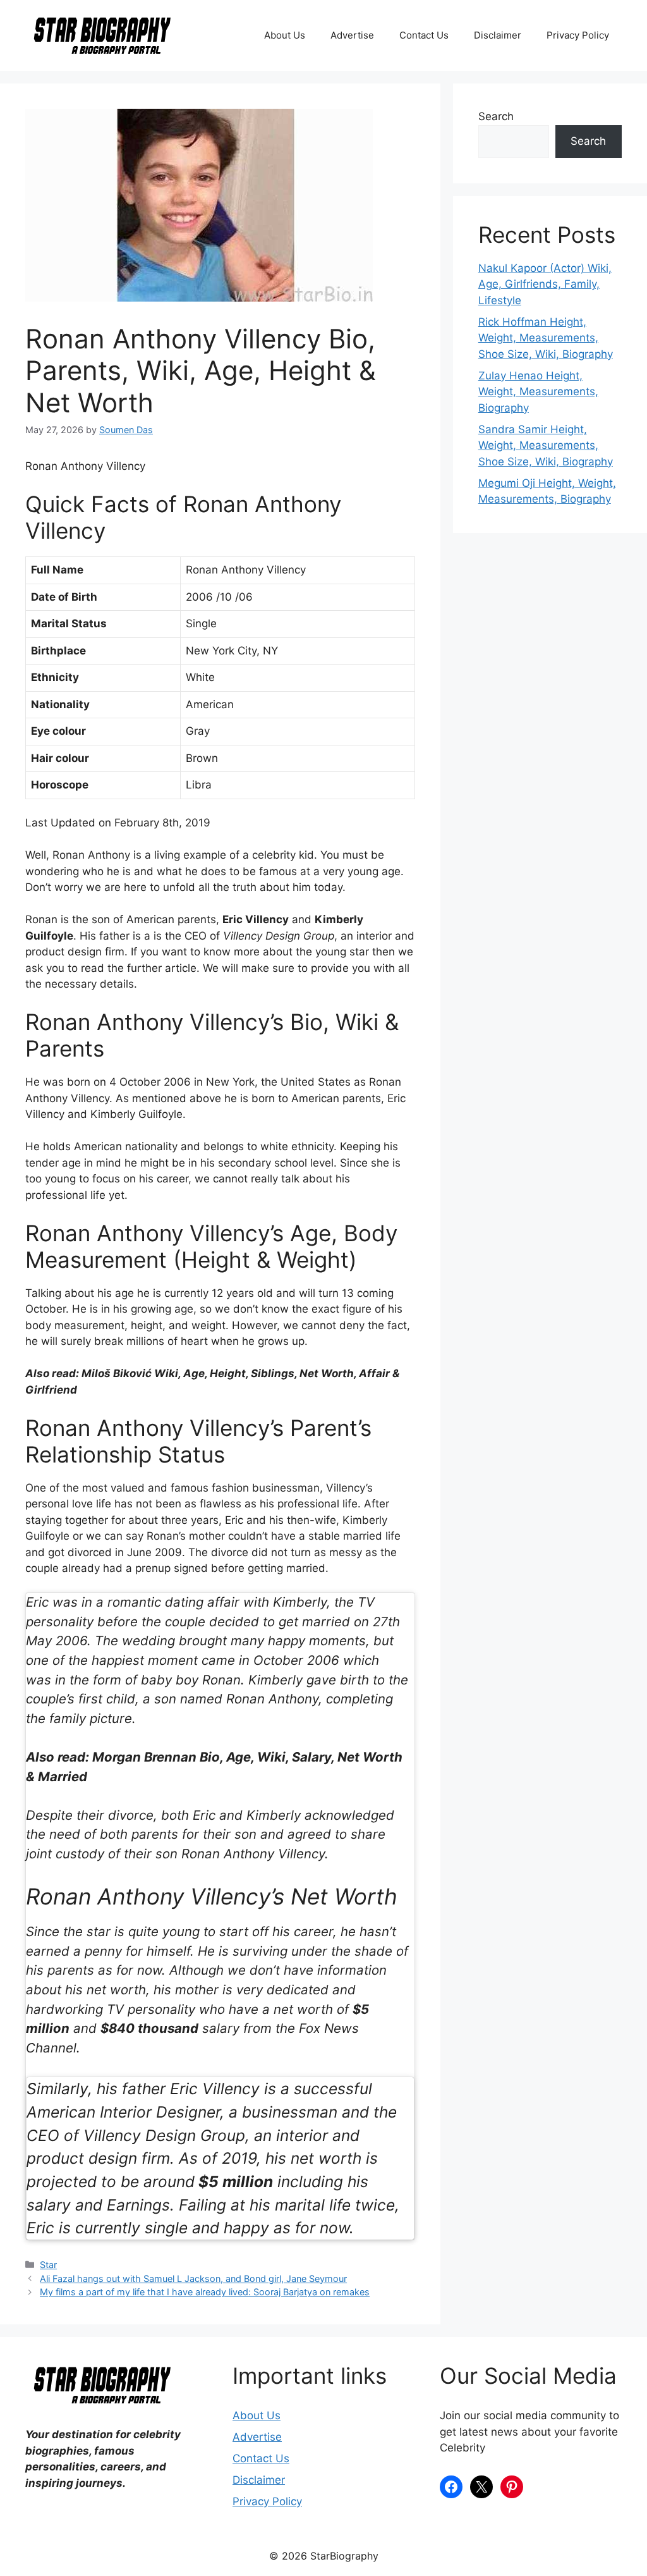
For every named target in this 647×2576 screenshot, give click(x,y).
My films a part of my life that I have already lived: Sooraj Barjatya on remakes (205, 2292)
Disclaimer (498, 35)
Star (48, 2265)
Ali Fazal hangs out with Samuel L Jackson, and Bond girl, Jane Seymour (193, 2279)
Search (496, 116)
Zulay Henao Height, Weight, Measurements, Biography (538, 392)
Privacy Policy (578, 35)
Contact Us (424, 35)
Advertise (352, 35)
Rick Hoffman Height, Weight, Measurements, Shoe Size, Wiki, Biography (546, 338)
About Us (285, 35)
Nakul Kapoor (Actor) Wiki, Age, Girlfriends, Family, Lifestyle (545, 284)
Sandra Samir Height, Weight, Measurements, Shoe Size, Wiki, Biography (546, 445)
